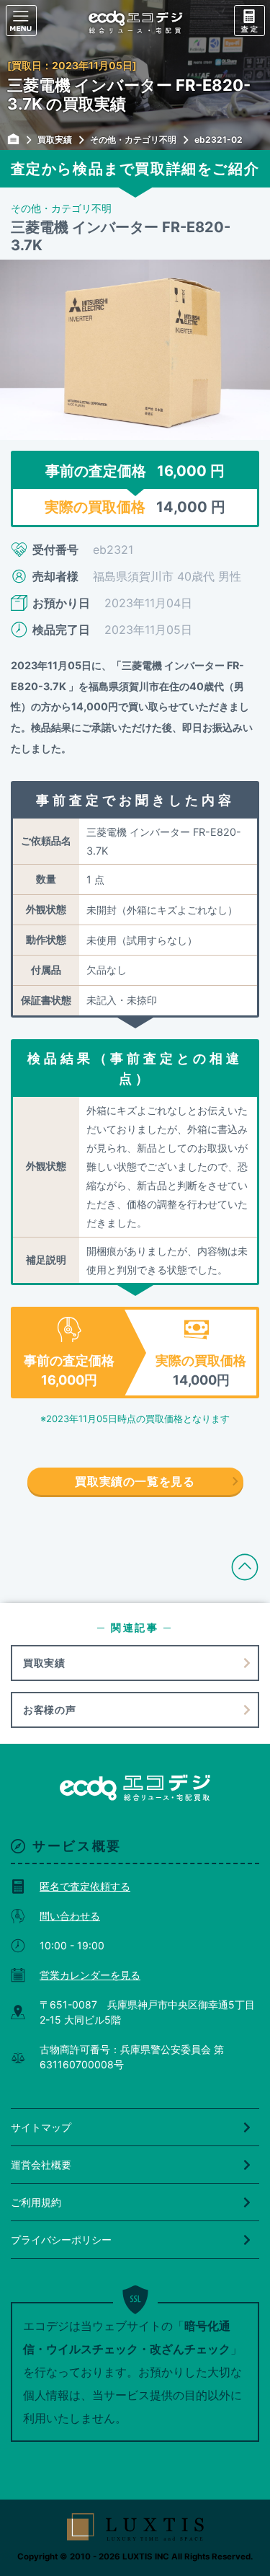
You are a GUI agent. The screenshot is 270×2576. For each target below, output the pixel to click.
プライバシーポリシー (61, 2240)
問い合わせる (70, 1916)
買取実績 (44, 1663)
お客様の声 (50, 1710)
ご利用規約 (36, 2202)
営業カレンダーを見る (90, 1975)
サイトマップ (41, 2127)
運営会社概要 (41, 2165)
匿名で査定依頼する (85, 1886)
